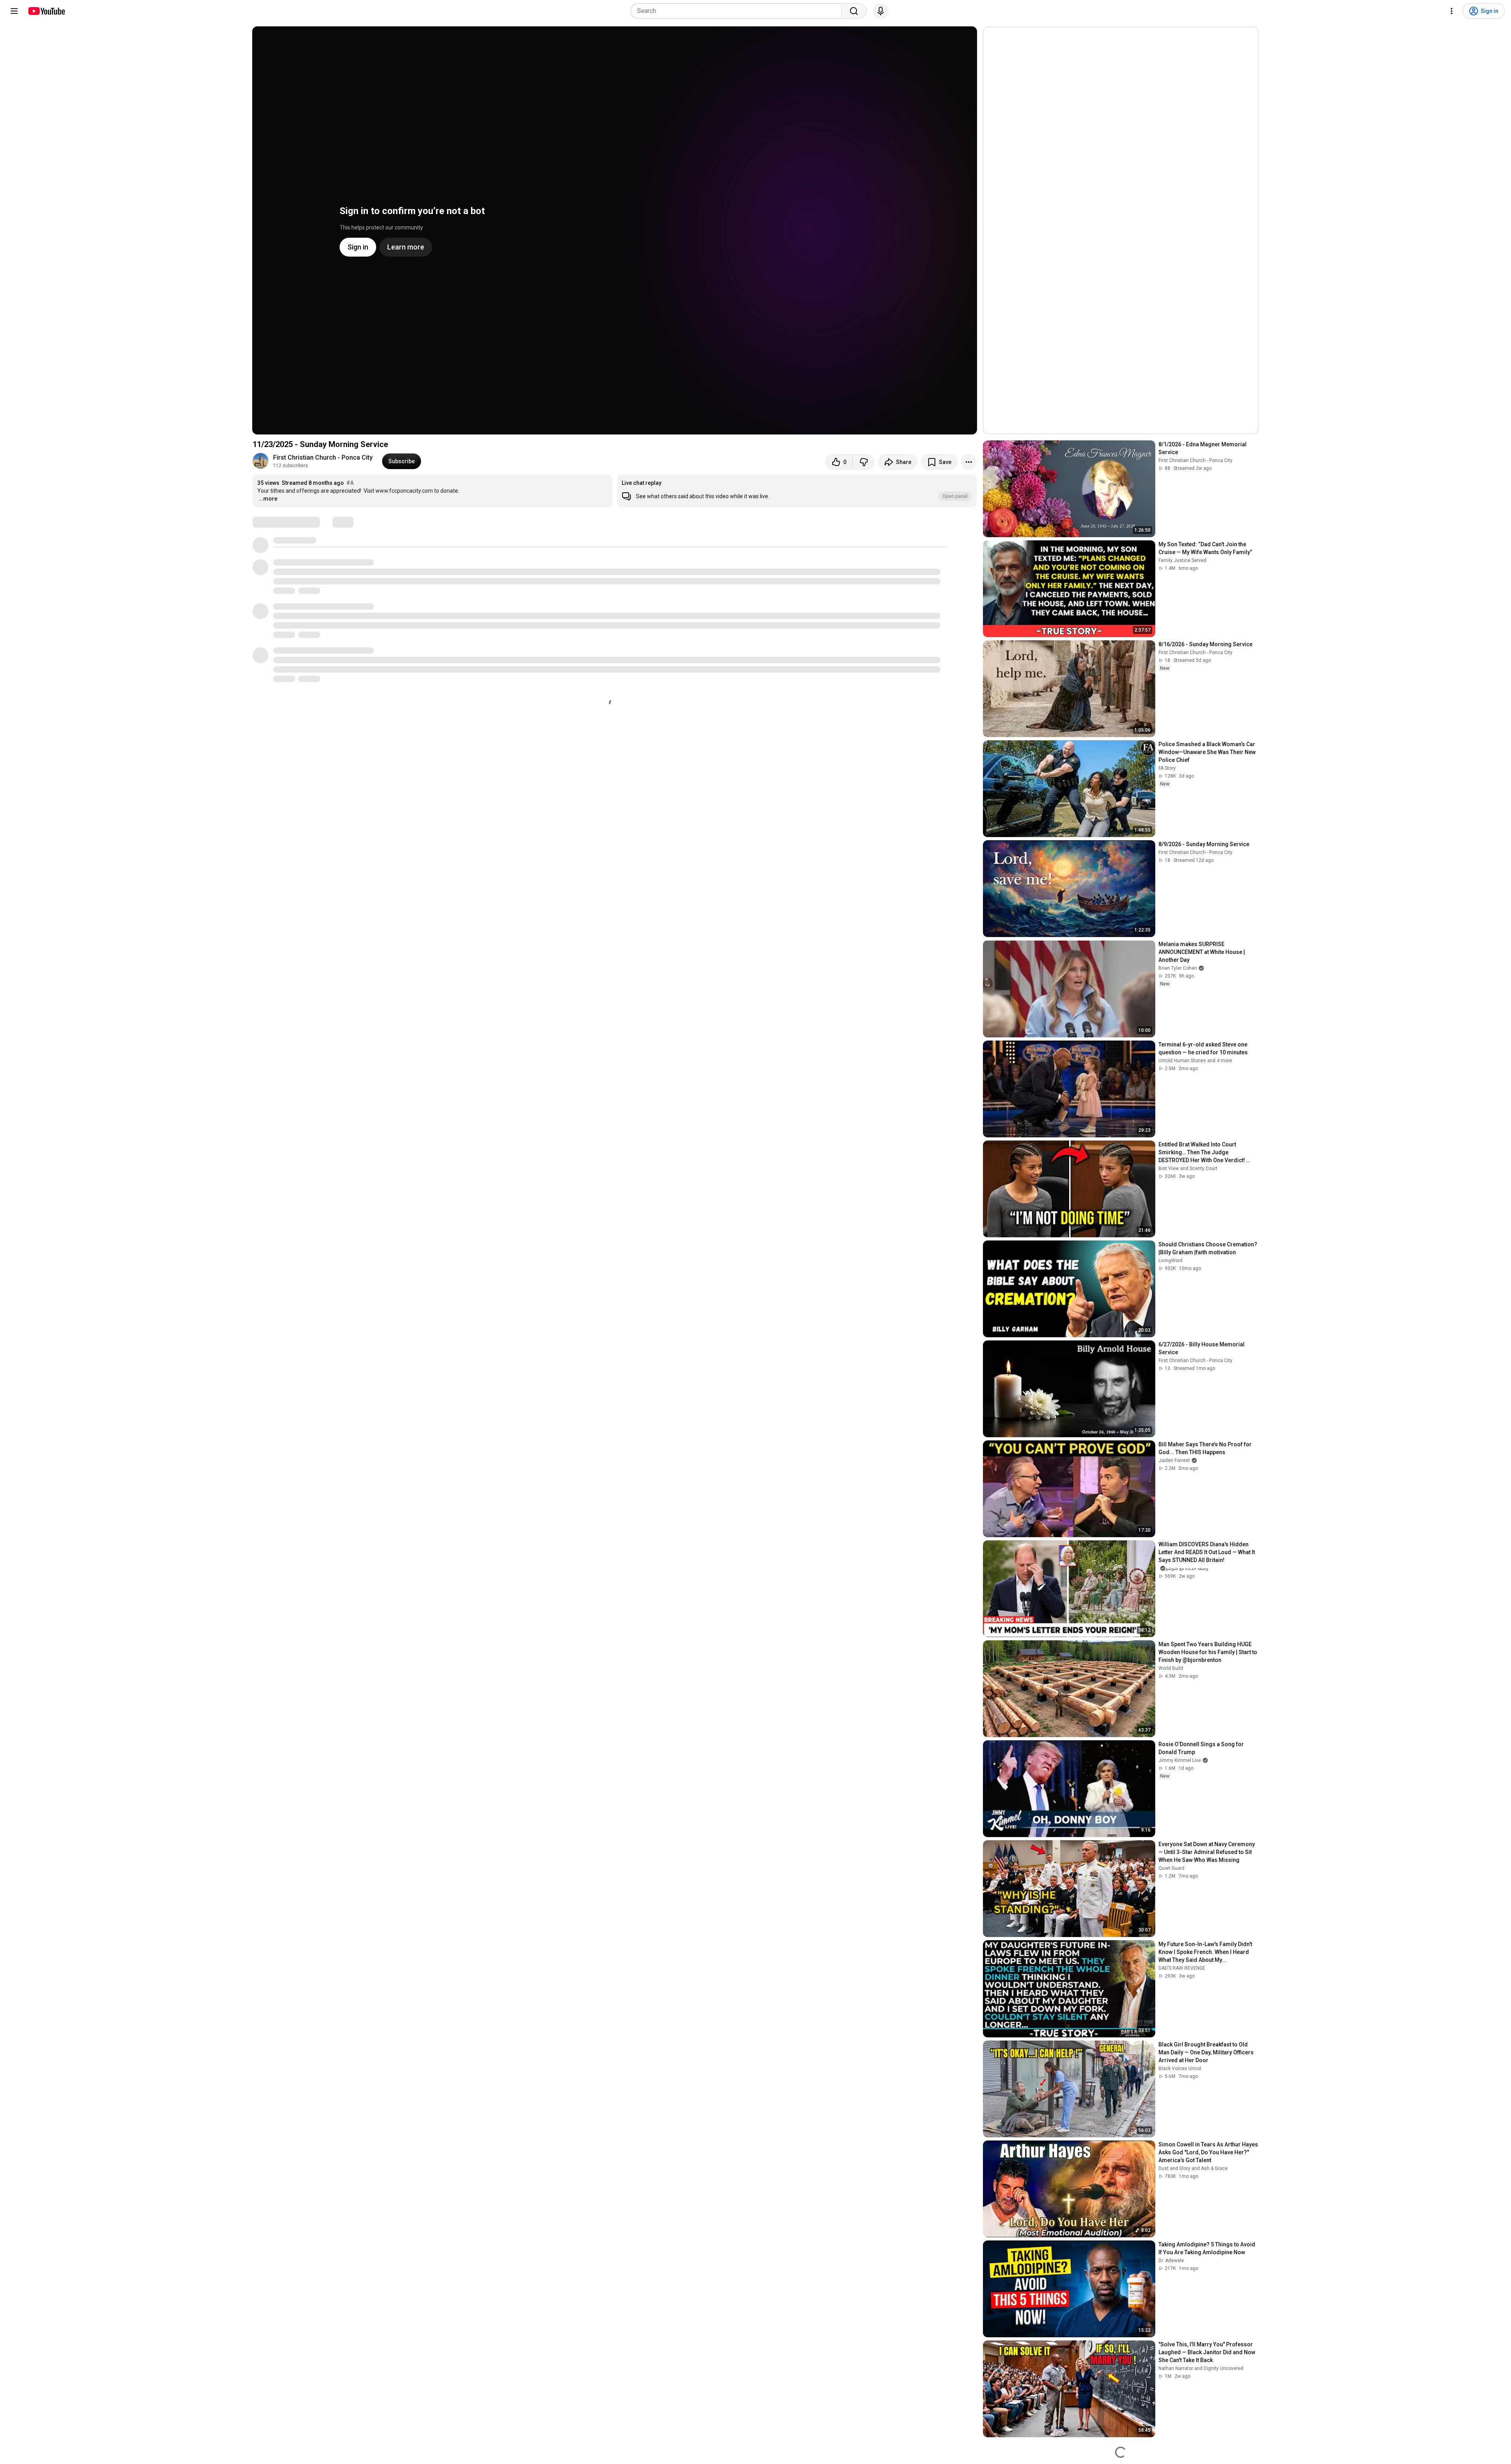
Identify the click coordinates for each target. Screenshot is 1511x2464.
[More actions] (969, 462)
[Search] (854, 11)
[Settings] (1452, 11)
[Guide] (14, 11)
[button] (797, 491)
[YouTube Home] (46, 11)
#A (350, 483)
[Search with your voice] (881, 11)
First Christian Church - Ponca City (323, 457)
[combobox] (738, 11)
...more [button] (268, 499)
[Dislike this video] (864, 462)
